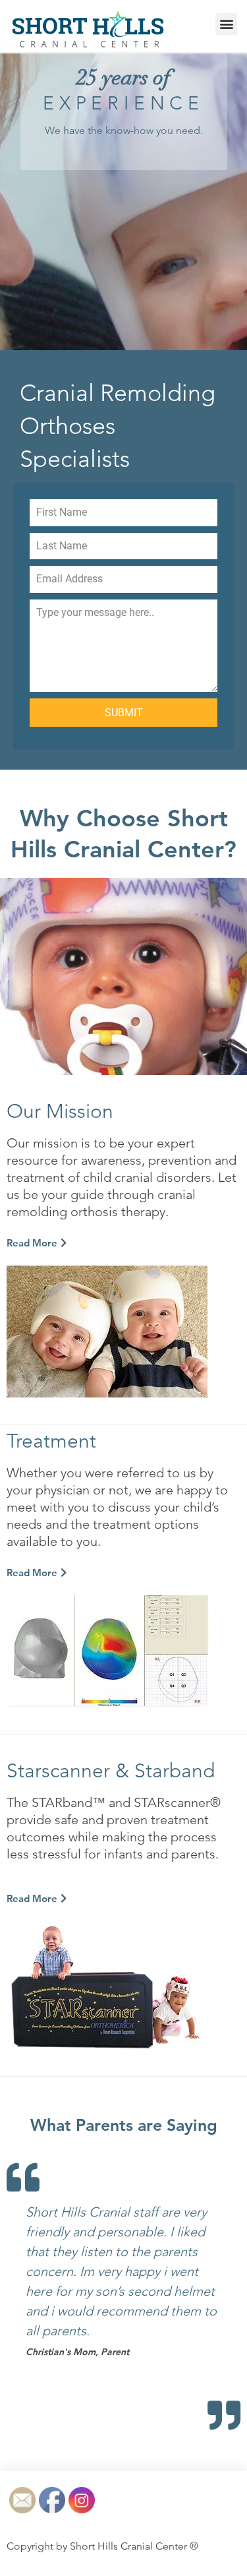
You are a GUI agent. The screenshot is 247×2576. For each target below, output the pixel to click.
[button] (226, 24)
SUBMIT (124, 713)
